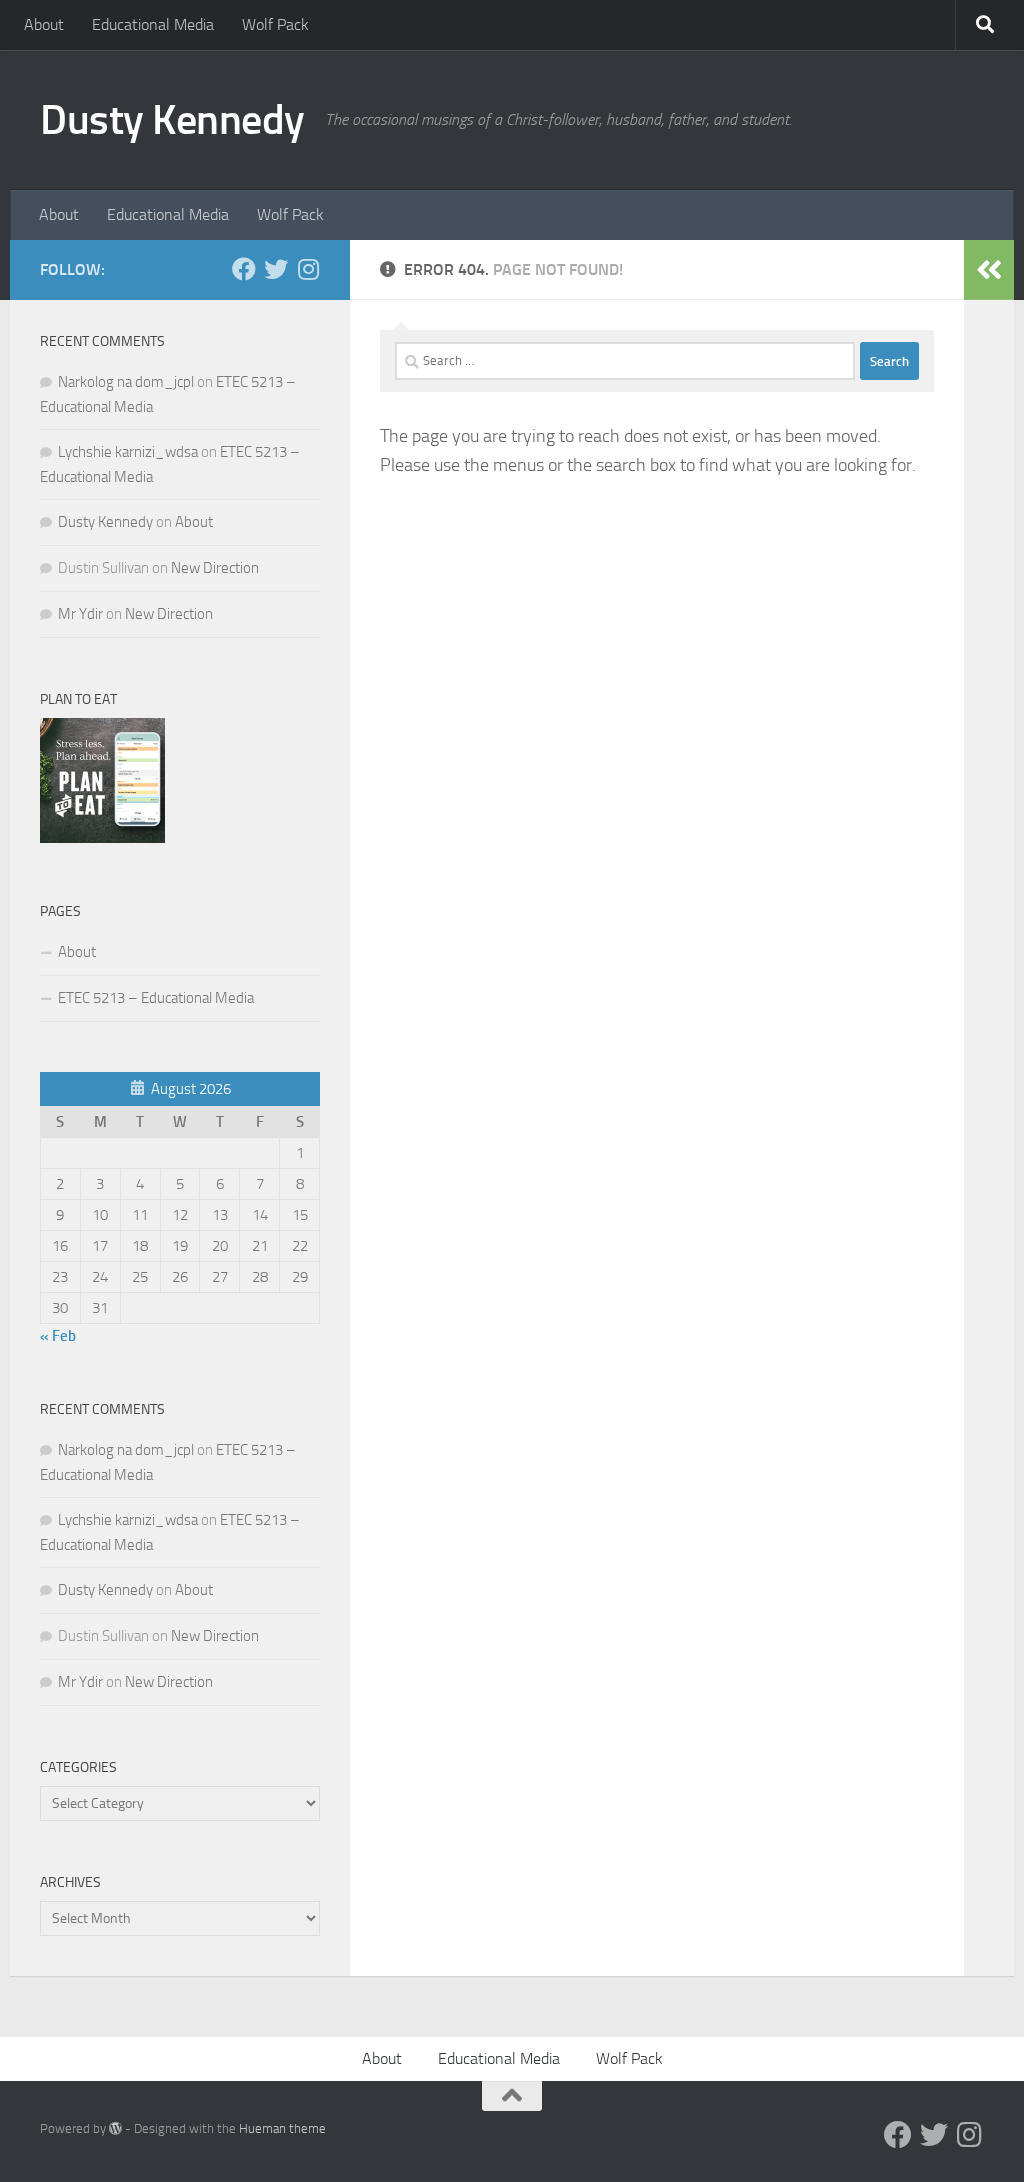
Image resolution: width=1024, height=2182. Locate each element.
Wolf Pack (275, 24)
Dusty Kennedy (172, 120)
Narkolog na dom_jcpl (126, 382)
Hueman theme (282, 2128)
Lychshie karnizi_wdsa (128, 452)
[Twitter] (276, 269)
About (44, 24)
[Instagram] (308, 269)
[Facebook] (244, 269)
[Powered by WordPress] (115, 2128)
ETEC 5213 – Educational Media (156, 998)
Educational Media (153, 24)
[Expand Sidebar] (989, 270)
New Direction (215, 568)
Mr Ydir (80, 614)
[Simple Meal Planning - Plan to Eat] (102, 838)
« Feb (58, 1336)
